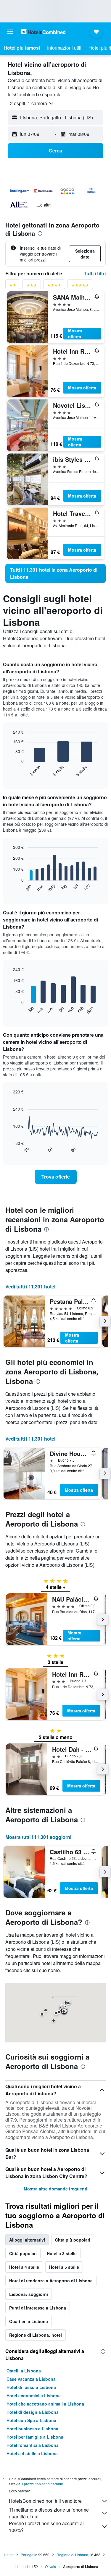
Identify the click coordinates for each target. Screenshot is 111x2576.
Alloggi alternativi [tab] (27, 2240)
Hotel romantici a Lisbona (33, 2445)
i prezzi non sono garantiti (43, 2484)
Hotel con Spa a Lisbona (31, 2420)
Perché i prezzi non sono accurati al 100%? (46, 2527)
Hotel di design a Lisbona (33, 2412)
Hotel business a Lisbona (32, 2429)
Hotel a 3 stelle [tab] (62, 2253)
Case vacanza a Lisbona (31, 2379)
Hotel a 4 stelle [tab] (24, 2267)
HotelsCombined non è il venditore (45, 2501)
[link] (55, 573)
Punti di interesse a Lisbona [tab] (38, 2308)
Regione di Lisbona (72, 2555)
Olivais (50, 2566)
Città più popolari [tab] (73, 2240)
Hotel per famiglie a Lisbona (35, 2437)
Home (9, 2555)
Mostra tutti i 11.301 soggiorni (38, 1837)
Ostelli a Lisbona (24, 2371)
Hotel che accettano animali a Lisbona (45, 2404)
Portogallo (29, 2555)
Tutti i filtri (95, 273)
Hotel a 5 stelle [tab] (64, 2267)
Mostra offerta (75, 334)
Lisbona (19, 2566)
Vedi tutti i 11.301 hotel (30, 1287)
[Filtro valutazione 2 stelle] (13, 286)
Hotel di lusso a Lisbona (31, 2387)
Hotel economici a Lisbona (34, 2395)
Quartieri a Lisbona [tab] (29, 2321)
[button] (10, 32)
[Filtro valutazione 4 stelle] (54, 286)
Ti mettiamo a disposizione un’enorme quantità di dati (49, 2513)
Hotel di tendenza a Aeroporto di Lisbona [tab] (51, 2281)
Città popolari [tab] (23, 2253)
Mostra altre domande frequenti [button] (55, 2189)
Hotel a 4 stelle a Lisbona (32, 2453)
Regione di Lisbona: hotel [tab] (36, 2335)
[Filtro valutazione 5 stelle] (80, 286)
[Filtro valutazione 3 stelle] (32, 286)
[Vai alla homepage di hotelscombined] (43, 31)
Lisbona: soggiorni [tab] (29, 2294)
